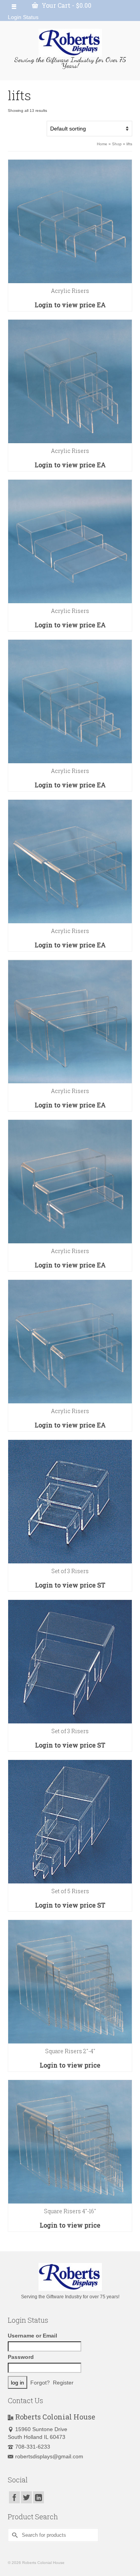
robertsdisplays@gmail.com (49, 2456)
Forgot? (40, 2383)
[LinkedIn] (38, 2497)
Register (63, 2383)
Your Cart (66, 5)
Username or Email (32, 2336)
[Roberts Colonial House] (70, 43)
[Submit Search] (14, 2535)
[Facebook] (14, 2497)
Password (21, 2357)
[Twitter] (26, 2497)
